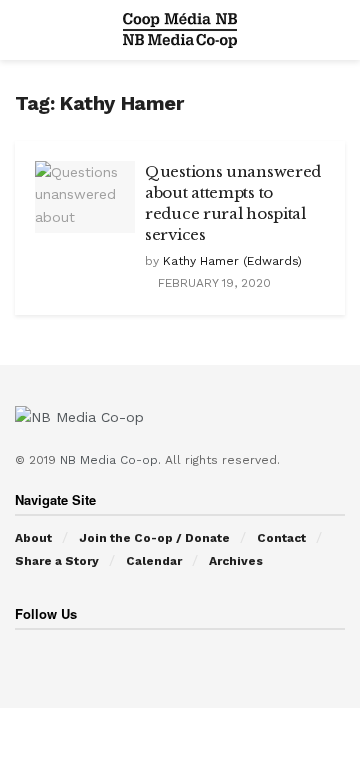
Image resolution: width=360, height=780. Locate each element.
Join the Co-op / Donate (154, 538)
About (33, 538)
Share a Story (57, 561)
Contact (281, 538)
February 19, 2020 (212, 283)
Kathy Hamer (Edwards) (232, 261)
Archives (236, 561)
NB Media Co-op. (112, 460)
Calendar (154, 561)
